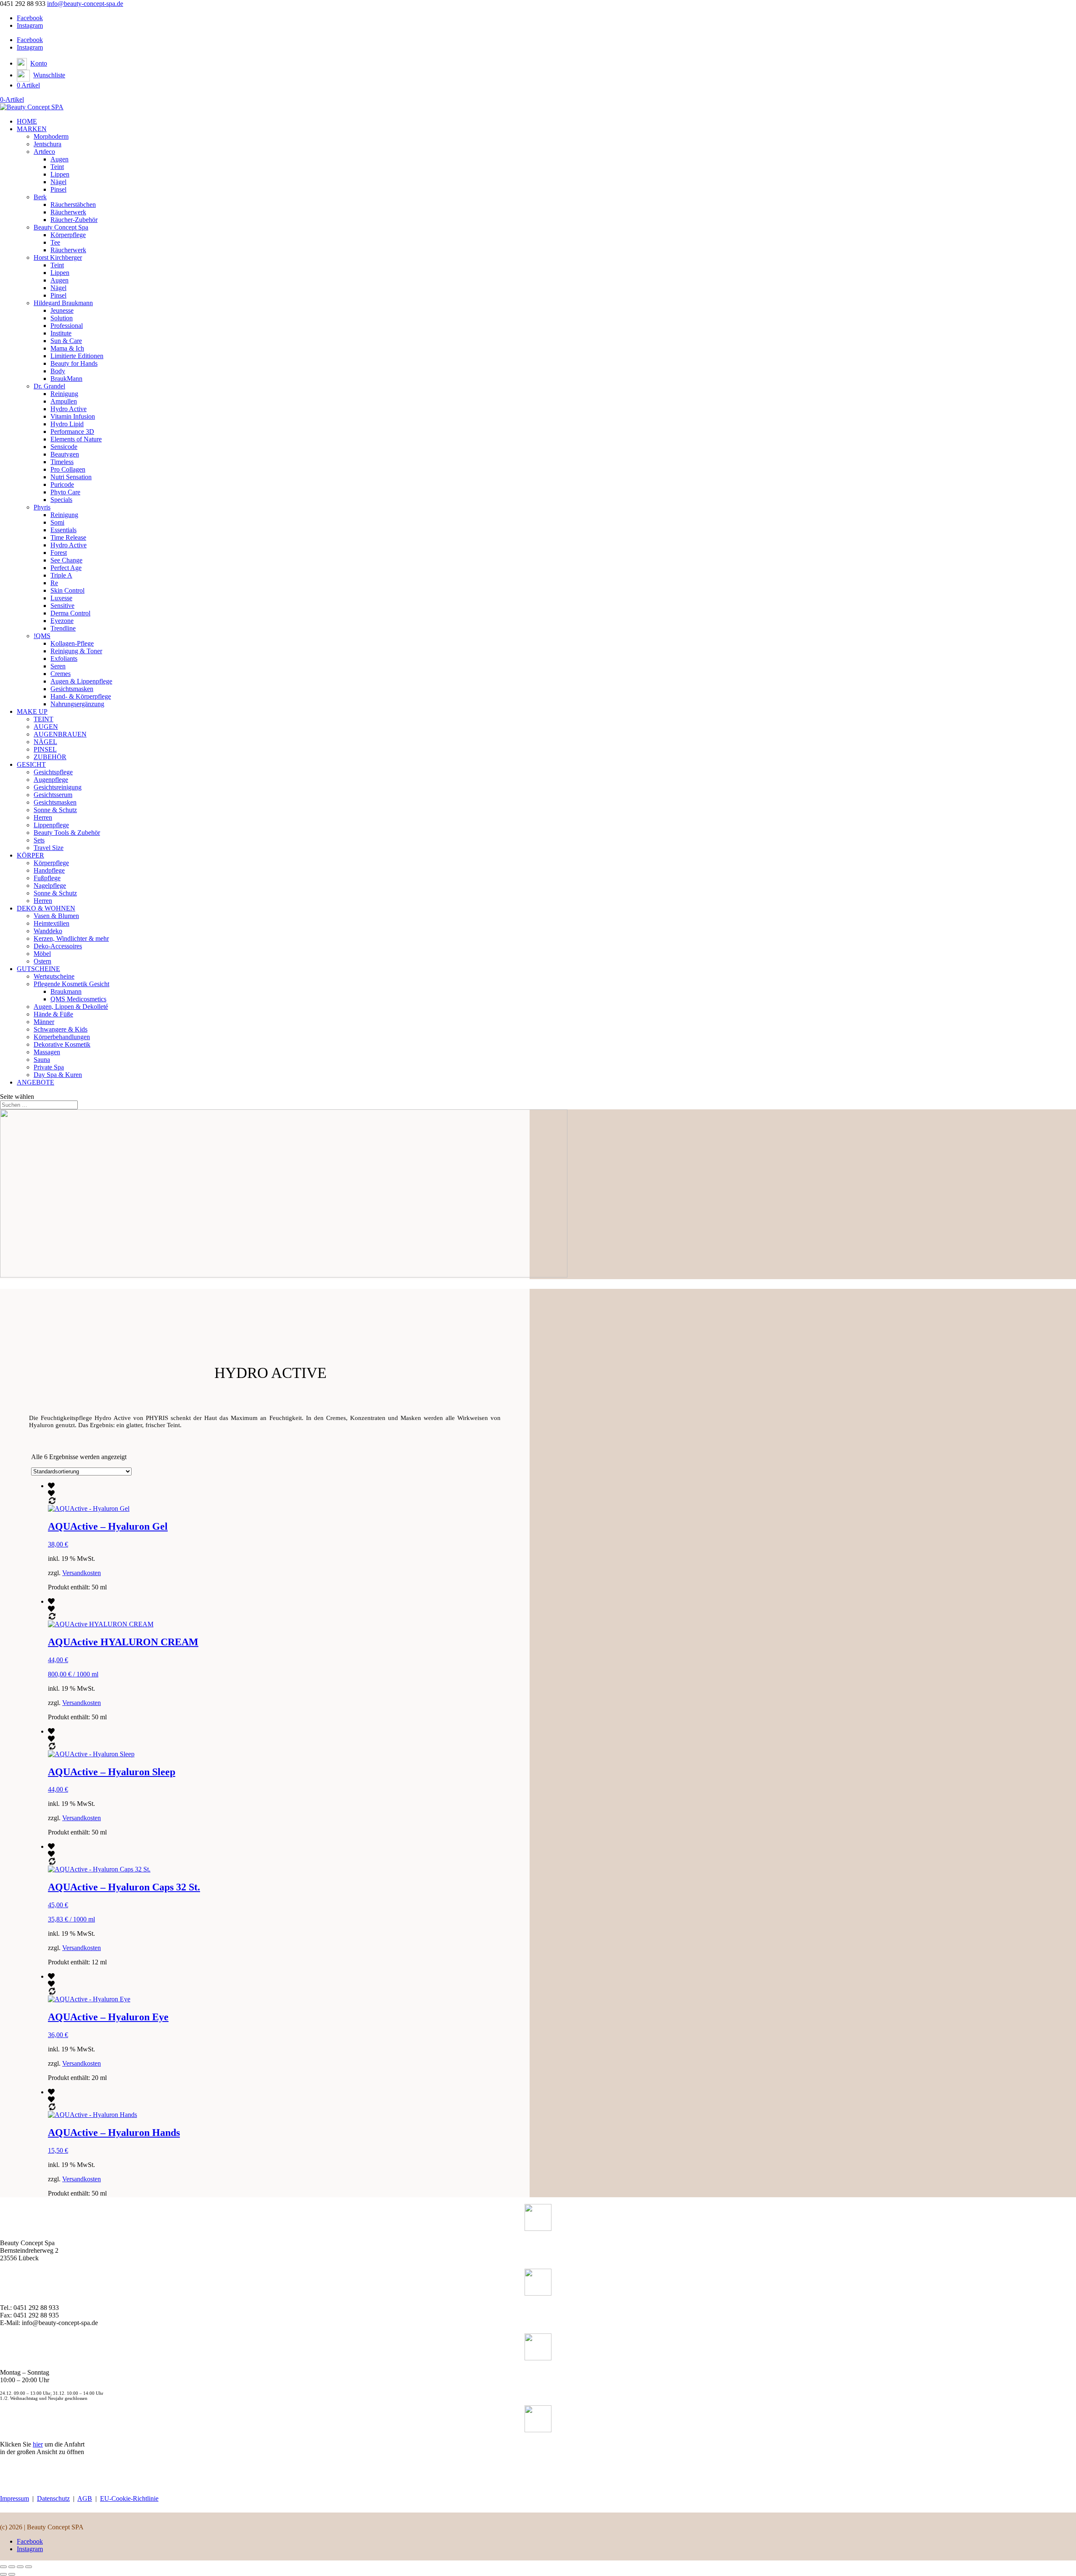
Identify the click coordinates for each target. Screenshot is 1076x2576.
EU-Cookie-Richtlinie (129, 2498)
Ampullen (64, 401)
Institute (61, 333)
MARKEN (32, 129)
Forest (59, 553)
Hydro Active (69, 409)
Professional (67, 326)
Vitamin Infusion (73, 416)
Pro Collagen (68, 469)
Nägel (58, 182)
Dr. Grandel (49, 386)
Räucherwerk (68, 212)
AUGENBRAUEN (60, 734)
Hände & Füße (53, 1014)
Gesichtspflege (53, 772)
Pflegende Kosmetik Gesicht (71, 984)
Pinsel (58, 189)
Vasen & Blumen (56, 916)
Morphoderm (51, 136)
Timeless (62, 462)
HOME (27, 121)
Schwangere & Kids (61, 1029)
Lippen (60, 174)
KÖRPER (30, 855)
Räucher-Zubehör (74, 220)
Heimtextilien (51, 923)
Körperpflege (68, 235)
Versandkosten (82, 1573)
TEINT (44, 719)
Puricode (62, 484)
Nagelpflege (50, 885)
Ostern (42, 961)
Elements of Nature (76, 439)
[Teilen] (20, 2567)
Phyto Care (65, 492)
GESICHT (31, 764)
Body (58, 371)
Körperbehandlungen (62, 1037)
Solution (62, 318)
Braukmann (66, 991)
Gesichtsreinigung (58, 787)
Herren (43, 817)
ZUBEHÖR (50, 757)
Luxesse (61, 598)
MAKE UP (32, 711)
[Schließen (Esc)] (29, 2567)
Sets (39, 840)
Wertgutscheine (54, 976)
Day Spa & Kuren (58, 1075)
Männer (44, 1022)
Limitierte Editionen (77, 356)
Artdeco (44, 152)
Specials (61, 500)
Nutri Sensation (71, 477)
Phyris (42, 507)
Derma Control (70, 613)
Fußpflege (47, 878)
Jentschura (47, 144)
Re (54, 583)
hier (38, 2444)
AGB (85, 2498)
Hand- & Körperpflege (81, 696)
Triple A (61, 575)
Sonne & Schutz (55, 810)
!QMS (42, 636)
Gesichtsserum (53, 795)
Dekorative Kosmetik (62, 1044)
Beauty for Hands (74, 363)
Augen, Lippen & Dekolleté (71, 1007)
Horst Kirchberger (58, 257)
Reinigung (64, 394)
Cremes (61, 674)
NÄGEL (45, 742)
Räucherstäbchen (73, 205)
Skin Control (67, 590)
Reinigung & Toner (76, 651)
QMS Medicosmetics (78, 999)
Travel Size (49, 848)
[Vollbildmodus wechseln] (12, 2567)
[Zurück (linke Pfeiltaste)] (3, 2574)
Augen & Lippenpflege (81, 681)
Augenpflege (51, 780)
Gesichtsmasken (72, 689)
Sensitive (62, 606)
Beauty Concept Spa (61, 227)
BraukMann (66, 379)
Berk (40, 197)
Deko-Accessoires (58, 946)
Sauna (42, 1060)
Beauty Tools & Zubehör (67, 833)
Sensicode (64, 447)
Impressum (15, 2498)
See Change (66, 560)
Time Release (68, 537)
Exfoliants (64, 659)
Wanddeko (48, 931)
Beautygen (65, 454)
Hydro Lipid (67, 424)
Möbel (42, 954)
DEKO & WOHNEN (46, 908)
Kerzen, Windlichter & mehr (71, 938)
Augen (59, 159)
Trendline (63, 628)
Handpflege (49, 870)
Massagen (47, 1052)
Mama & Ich (67, 348)
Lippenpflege (51, 825)
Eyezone (62, 621)
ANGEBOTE (36, 1082)
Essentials (63, 530)
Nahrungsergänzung (77, 704)
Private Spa (49, 1067)
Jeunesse (62, 310)
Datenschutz (53, 2498)
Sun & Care (66, 341)
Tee (55, 242)
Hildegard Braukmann (63, 303)
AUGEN (46, 727)
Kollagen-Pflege (72, 643)
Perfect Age (66, 568)
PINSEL (45, 749)
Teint (57, 167)
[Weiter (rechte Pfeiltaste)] (12, 2574)
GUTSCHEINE (38, 969)
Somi (57, 522)
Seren (58, 666)
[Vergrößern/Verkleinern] (3, 2567)
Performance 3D (72, 432)
